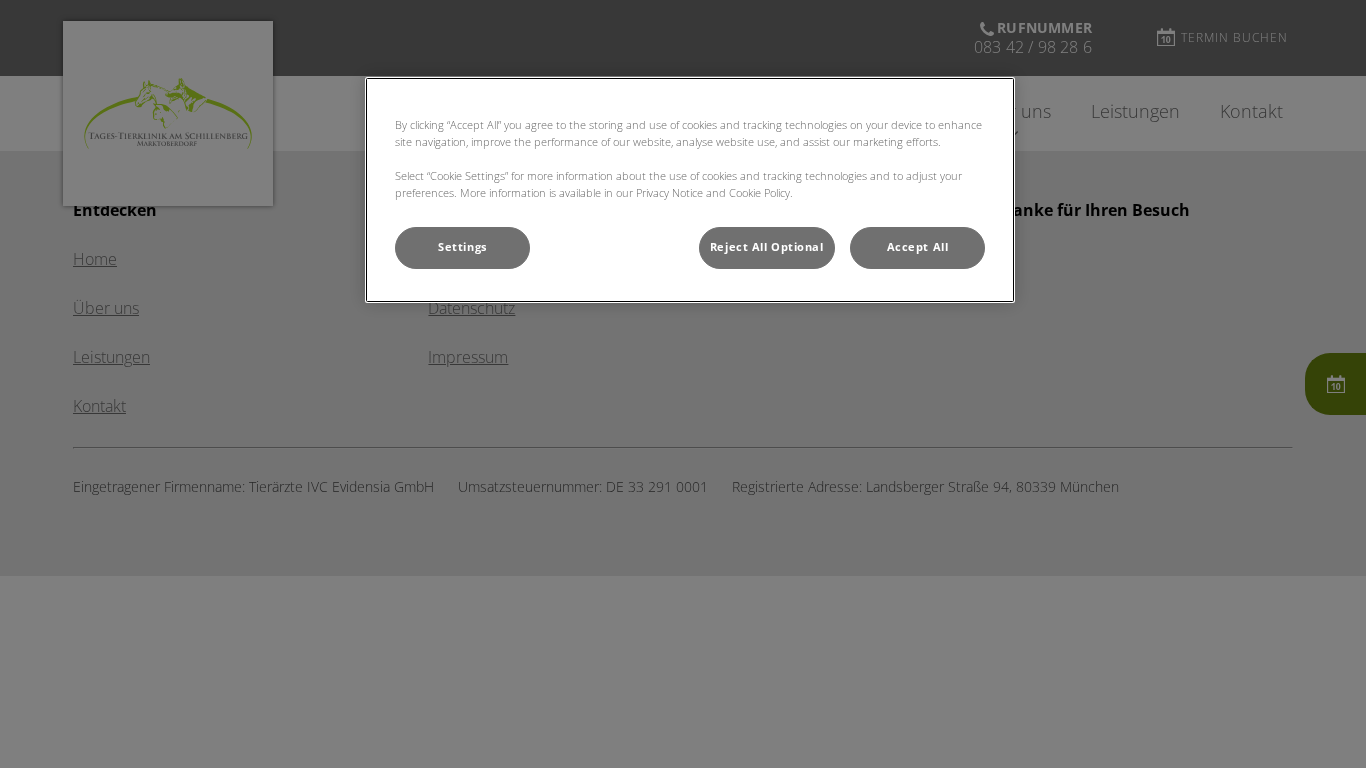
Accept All (918, 247)
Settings (462, 247)
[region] (690, 190)
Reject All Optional (767, 247)
